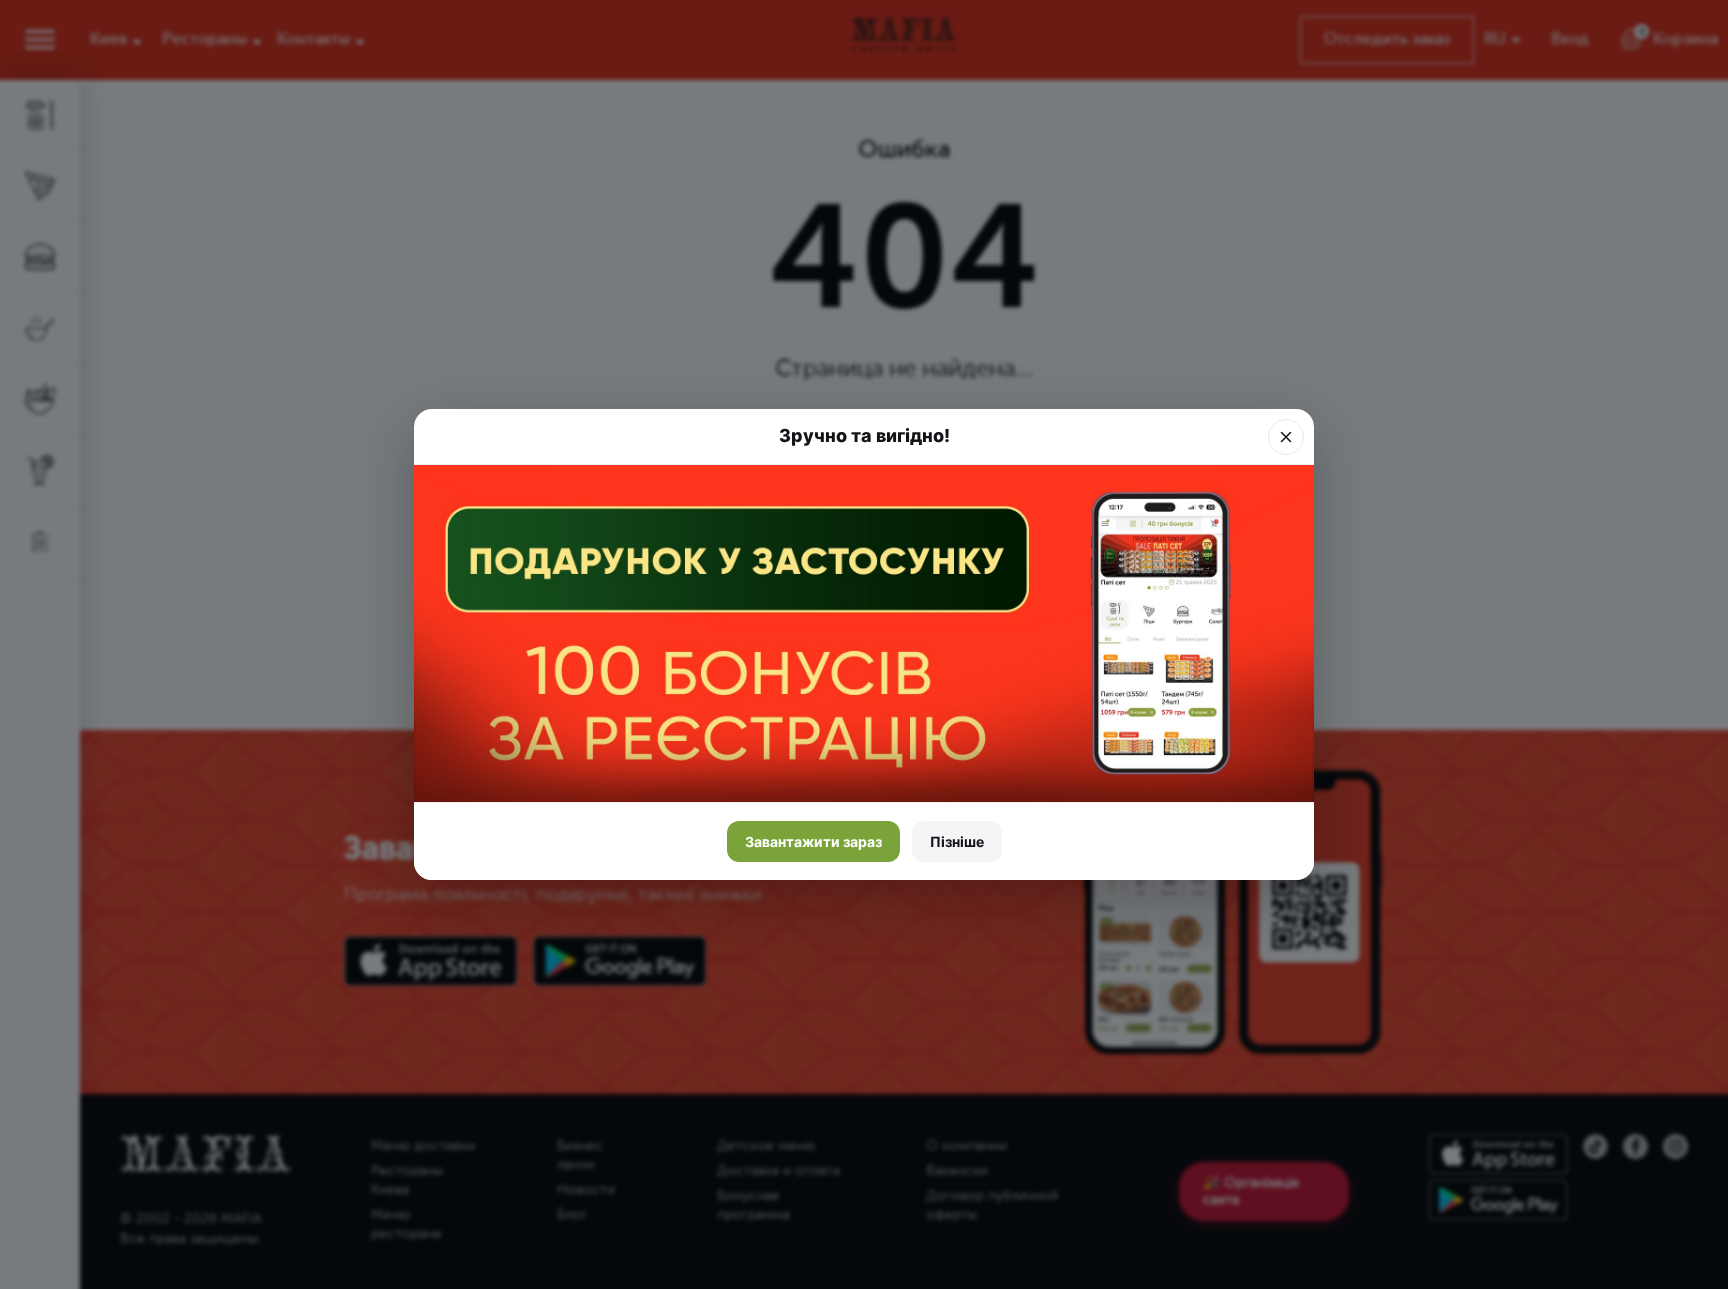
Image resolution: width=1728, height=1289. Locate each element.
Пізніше (957, 841)
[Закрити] (1286, 437)
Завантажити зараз (813, 841)
